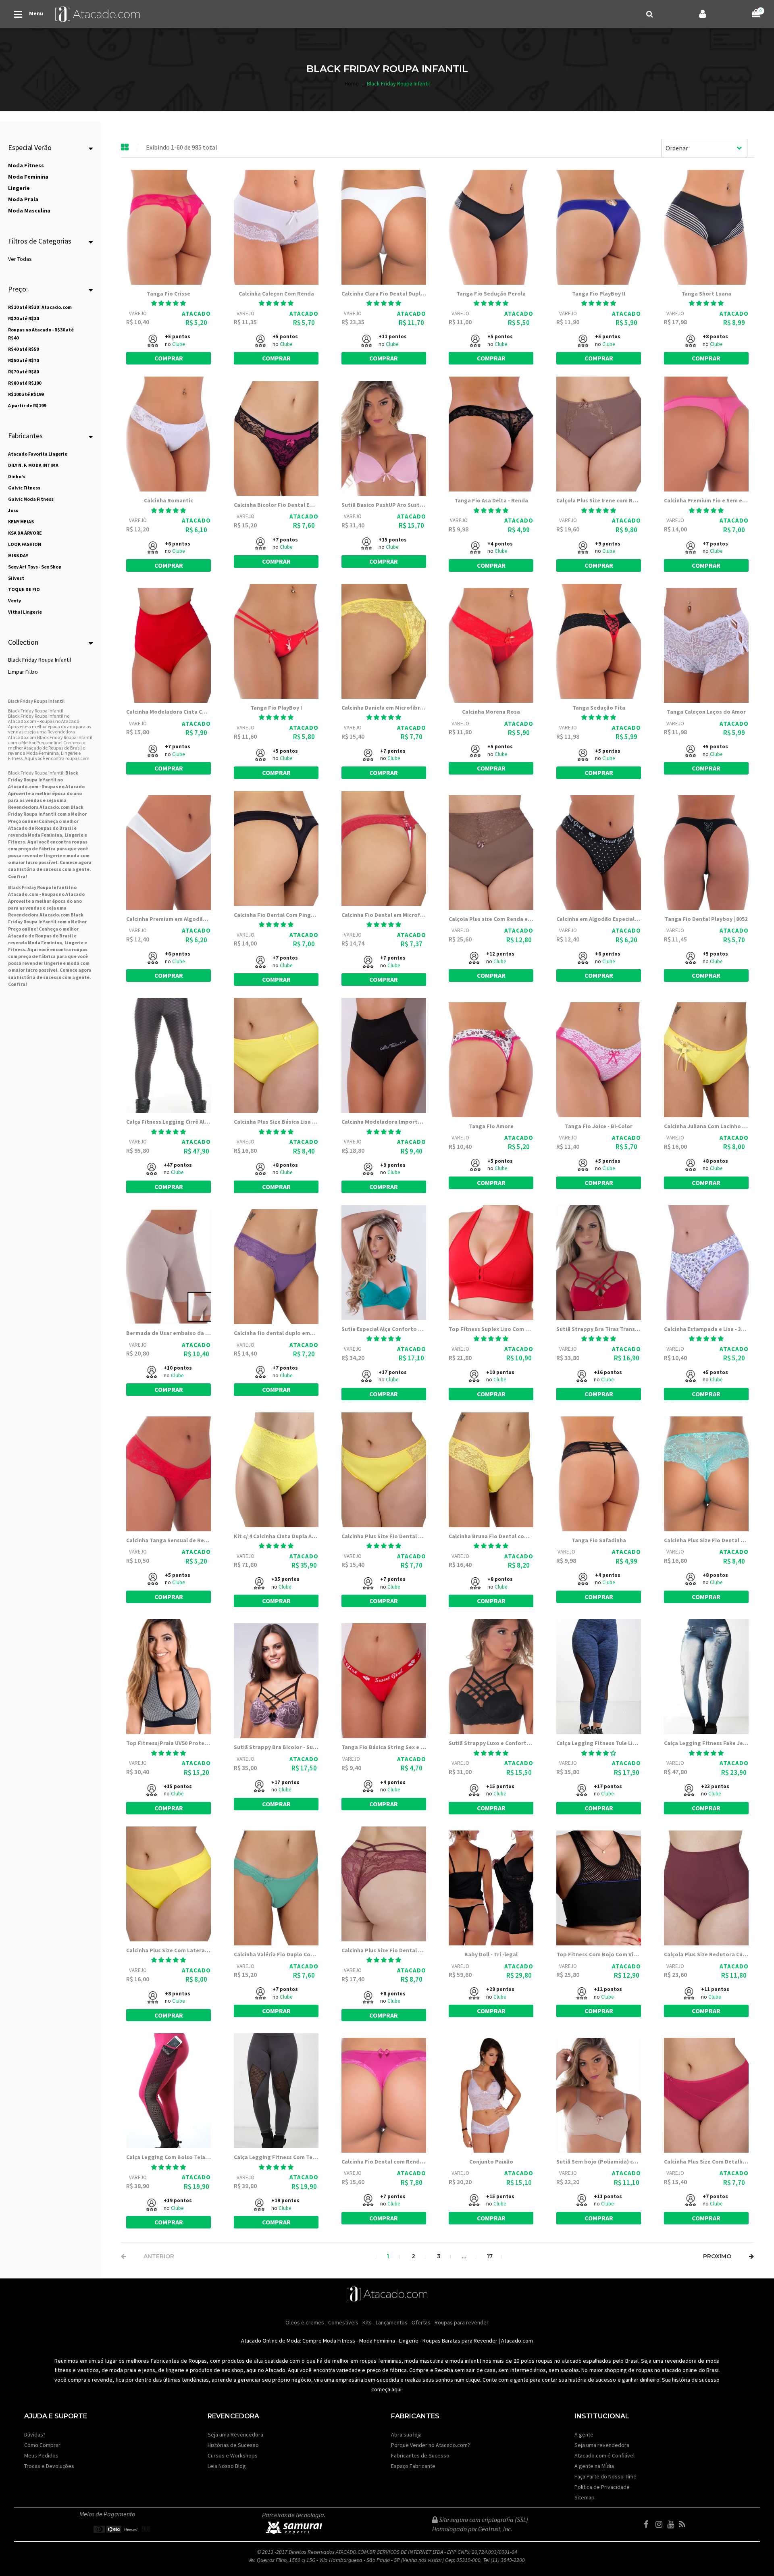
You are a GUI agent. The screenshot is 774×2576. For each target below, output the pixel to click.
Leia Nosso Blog (227, 2466)
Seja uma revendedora (602, 2445)
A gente (584, 2434)
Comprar (169, 358)
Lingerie (409, 2341)
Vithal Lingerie (25, 612)
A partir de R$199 (27, 405)
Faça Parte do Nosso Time (605, 2476)
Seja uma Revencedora (235, 2434)
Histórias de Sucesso (233, 2445)
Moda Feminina (45, 835)
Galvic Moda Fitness (31, 499)
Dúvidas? (35, 2434)
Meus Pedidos (41, 2455)
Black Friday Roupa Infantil (40, 660)
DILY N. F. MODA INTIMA (33, 465)
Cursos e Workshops (233, 2455)
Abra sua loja (406, 2434)
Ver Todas (20, 259)
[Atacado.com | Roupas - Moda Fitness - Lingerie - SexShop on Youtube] (672, 2524)
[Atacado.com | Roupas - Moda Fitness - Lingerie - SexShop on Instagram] (661, 2524)
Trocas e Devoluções (49, 2466)
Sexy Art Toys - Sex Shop (35, 567)
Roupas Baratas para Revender (460, 2341)
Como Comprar (42, 2445)
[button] (169, 303)
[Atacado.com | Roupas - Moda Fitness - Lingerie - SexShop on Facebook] (649, 2524)
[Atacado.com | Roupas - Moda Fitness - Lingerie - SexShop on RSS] (684, 2524)
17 (490, 2256)
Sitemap (585, 2497)
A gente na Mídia (594, 2466)
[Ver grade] (125, 148)
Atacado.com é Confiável (604, 2455)
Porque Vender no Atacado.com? (431, 2445)
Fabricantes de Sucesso (420, 2455)
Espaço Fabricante (413, 2466)
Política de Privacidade (602, 2487)
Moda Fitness (339, 2341)
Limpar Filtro (23, 672)
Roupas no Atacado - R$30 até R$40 (41, 334)
